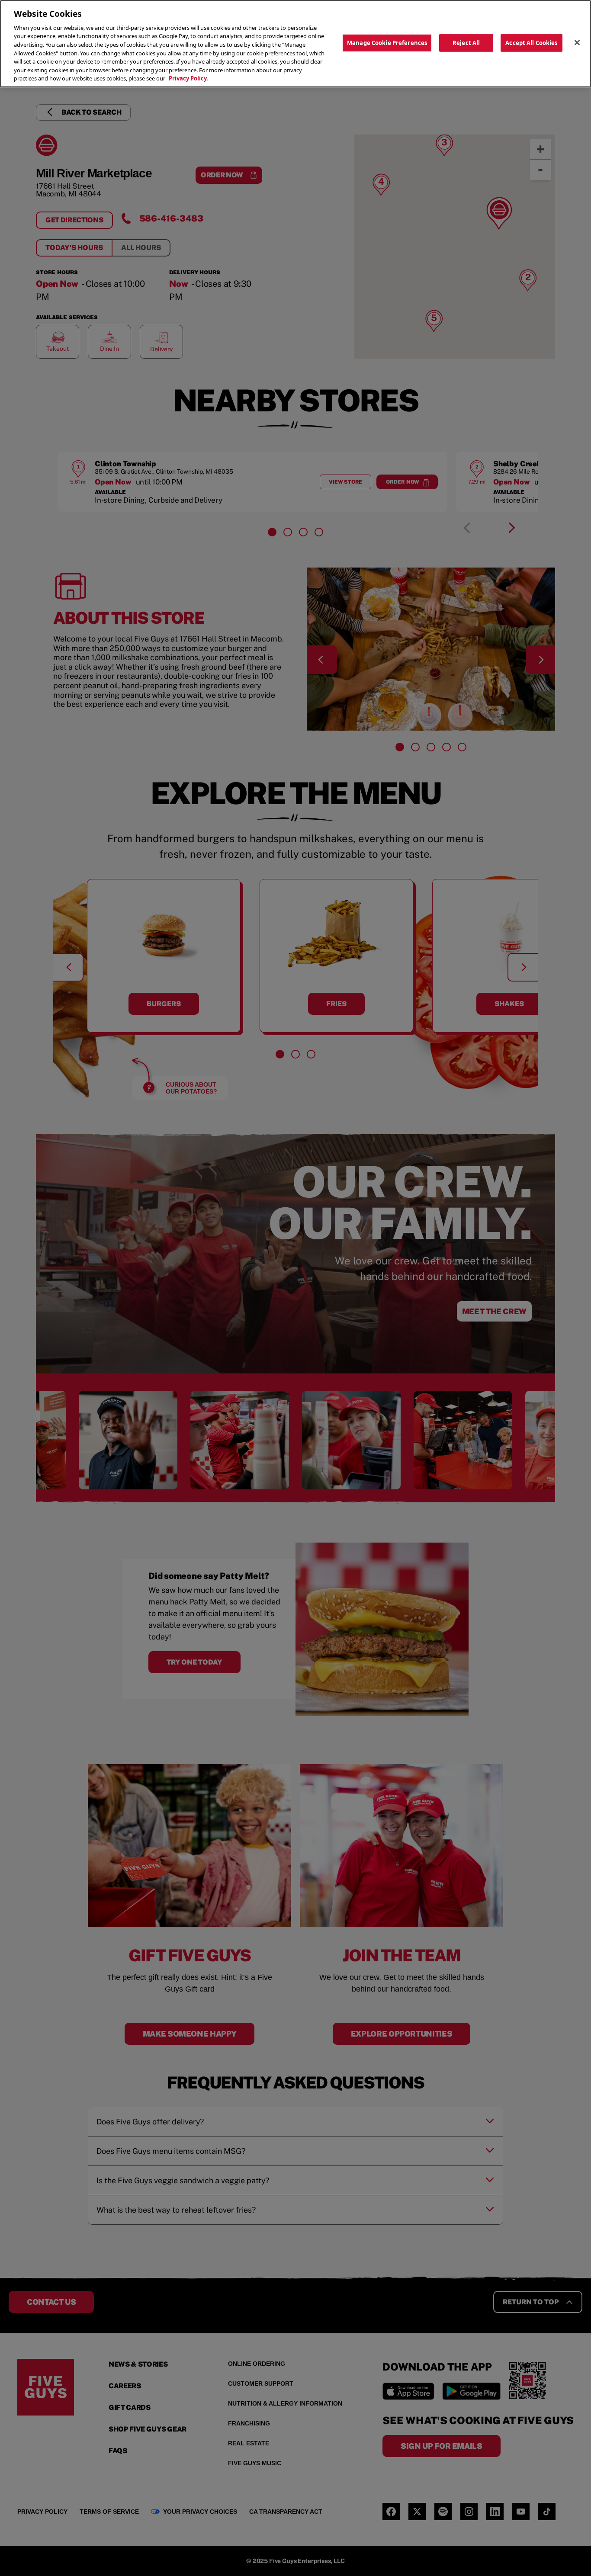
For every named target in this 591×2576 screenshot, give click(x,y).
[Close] (577, 42)
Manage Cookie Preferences (387, 42)
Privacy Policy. (188, 78)
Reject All (466, 42)
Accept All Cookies (531, 42)
